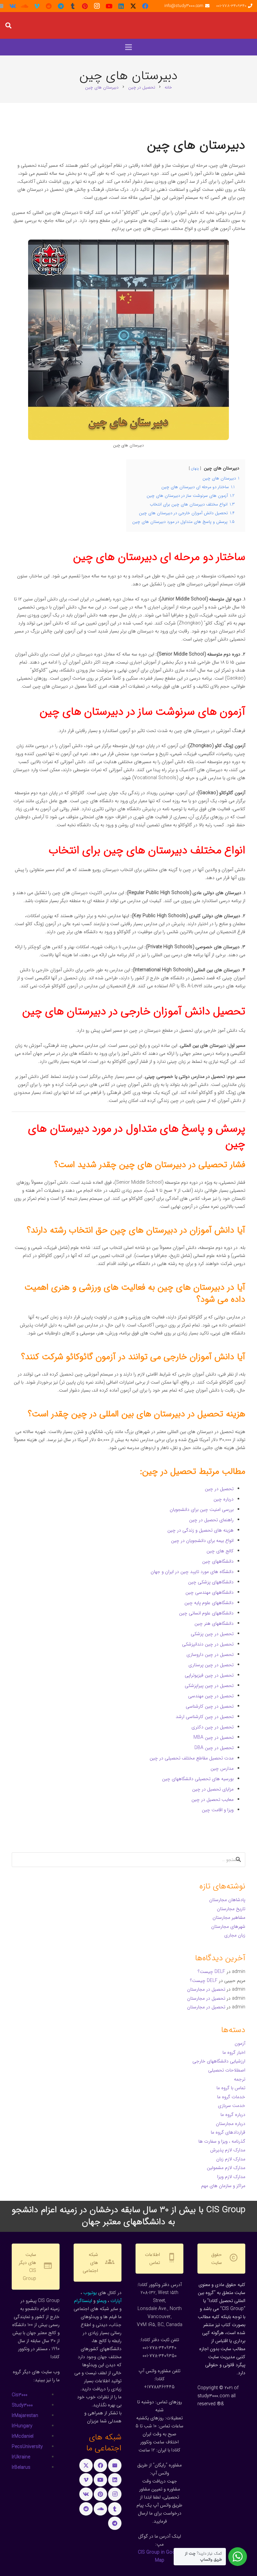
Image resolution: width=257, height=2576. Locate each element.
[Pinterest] (85, 6)
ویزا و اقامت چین (218, 1810)
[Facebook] (145, 6)
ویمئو (102, 2301)
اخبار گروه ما (234, 2052)
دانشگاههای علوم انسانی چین (206, 1613)
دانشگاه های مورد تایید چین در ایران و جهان (192, 1572)
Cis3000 (20, 2395)
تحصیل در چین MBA (213, 1737)
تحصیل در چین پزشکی (212, 1634)
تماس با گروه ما (231, 2088)
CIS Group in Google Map (160, 2556)
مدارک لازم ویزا (231, 2177)
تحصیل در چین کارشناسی (210, 1706)
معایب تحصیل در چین (212, 1800)
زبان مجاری (235, 1935)
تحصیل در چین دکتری (212, 1727)
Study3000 (22, 2405)
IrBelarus (21, 2467)
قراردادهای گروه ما (228, 2132)
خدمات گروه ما (231, 2097)
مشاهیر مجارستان (229, 1917)
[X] (133, 6)
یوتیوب (90, 2293)
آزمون (240, 2043)
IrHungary (22, 2426)
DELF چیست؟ (211, 1972)
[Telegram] (61, 6)
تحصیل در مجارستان (206, 1989)
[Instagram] (97, 6)
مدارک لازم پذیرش (228, 2150)
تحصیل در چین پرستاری (211, 1665)
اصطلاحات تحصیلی (227, 2070)
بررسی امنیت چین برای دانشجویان (202, 1510)
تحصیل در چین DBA (214, 1748)
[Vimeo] (37, 6)
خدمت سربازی (232, 2106)
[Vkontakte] (13, 6)
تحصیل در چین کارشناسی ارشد (205, 1717)
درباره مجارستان (231, 2124)
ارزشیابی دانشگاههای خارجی (219, 2061)
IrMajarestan (25, 2416)
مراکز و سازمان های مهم (223, 2186)
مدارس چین (222, 1768)
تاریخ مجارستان (231, 1909)
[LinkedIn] (121, 6)
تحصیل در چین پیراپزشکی (209, 1686)
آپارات (116, 2301)
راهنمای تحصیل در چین (211, 1520)
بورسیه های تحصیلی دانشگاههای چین (198, 1779)
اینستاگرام (83, 2301)
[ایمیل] (115, 2465)
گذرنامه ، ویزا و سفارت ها (222, 2141)
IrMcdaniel (23, 2436)
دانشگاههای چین (218, 1561)
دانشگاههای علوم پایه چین (209, 1603)
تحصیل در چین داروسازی (210, 1655)
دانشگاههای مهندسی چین (209, 1592)
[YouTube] (109, 6)
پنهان (195, 468)
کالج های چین (220, 1551)
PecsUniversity (27, 2447)
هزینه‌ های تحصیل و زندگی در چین (200, 1530)
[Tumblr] (73, 6)
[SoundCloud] (25, 6)
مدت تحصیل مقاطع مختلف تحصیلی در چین (192, 1758)
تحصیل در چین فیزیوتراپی (209, 1675)
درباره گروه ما (233, 2115)
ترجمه (240, 2079)
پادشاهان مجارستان (227, 1900)
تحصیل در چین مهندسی (211, 1696)
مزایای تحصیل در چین (213, 1789)
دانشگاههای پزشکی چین (211, 1582)
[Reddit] (49, 6)
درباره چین (224, 1499)
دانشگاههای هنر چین (214, 1623)
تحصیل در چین (219, 1489)
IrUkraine (21, 2457)
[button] (8, 25)
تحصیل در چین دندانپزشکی (208, 1644)
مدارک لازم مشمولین (226, 2168)
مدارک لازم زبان (231, 2159)
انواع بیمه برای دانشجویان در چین (202, 1541)
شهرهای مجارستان (228, 1926)
